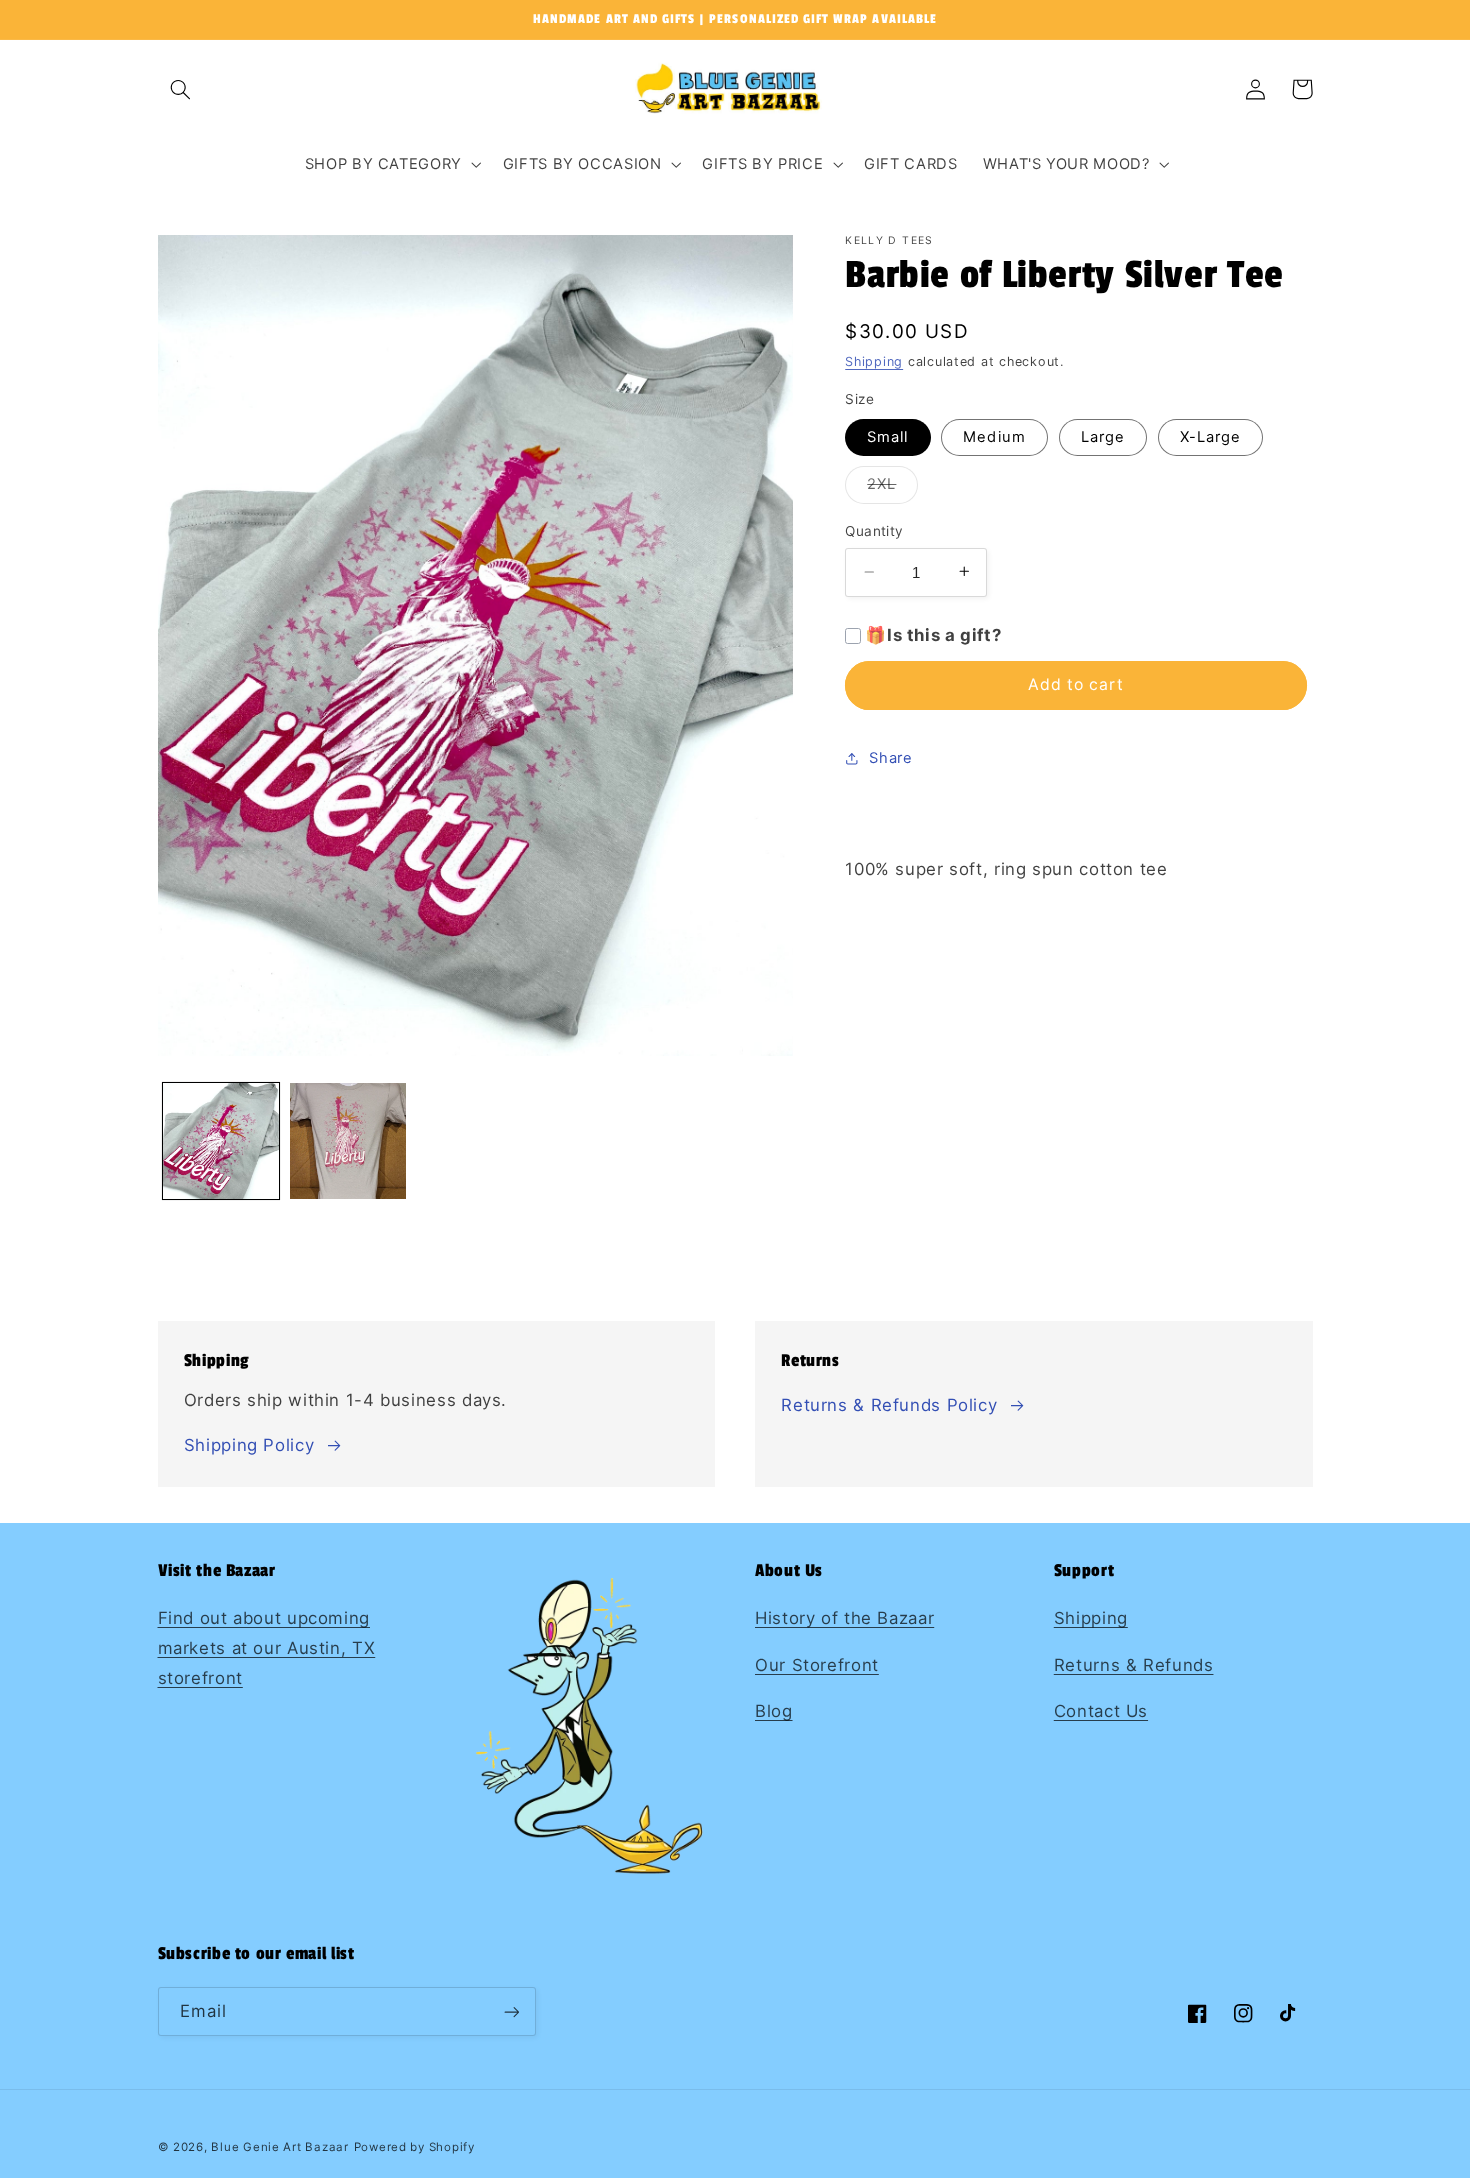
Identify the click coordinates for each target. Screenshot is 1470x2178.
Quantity (874, 531)
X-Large (1210, 436)
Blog (774, 1711)
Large (1103, 436)
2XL (892, 488)
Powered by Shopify (414, 2147)
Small (887, 436)
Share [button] (890, 757)
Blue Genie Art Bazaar (279, 2147)
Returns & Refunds (1134, 1665)
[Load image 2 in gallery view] (348, 1141)
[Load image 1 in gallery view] (221, 1141)
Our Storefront (817, 1665)
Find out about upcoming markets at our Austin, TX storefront (267, 1647)
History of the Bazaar (844, 1618)
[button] (181, 89)
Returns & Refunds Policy (889, 1405)
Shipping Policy (249, 1445)
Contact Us (1101, 1711)
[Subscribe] (511, 2011)
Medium (994, 436)
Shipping (874, 361)
